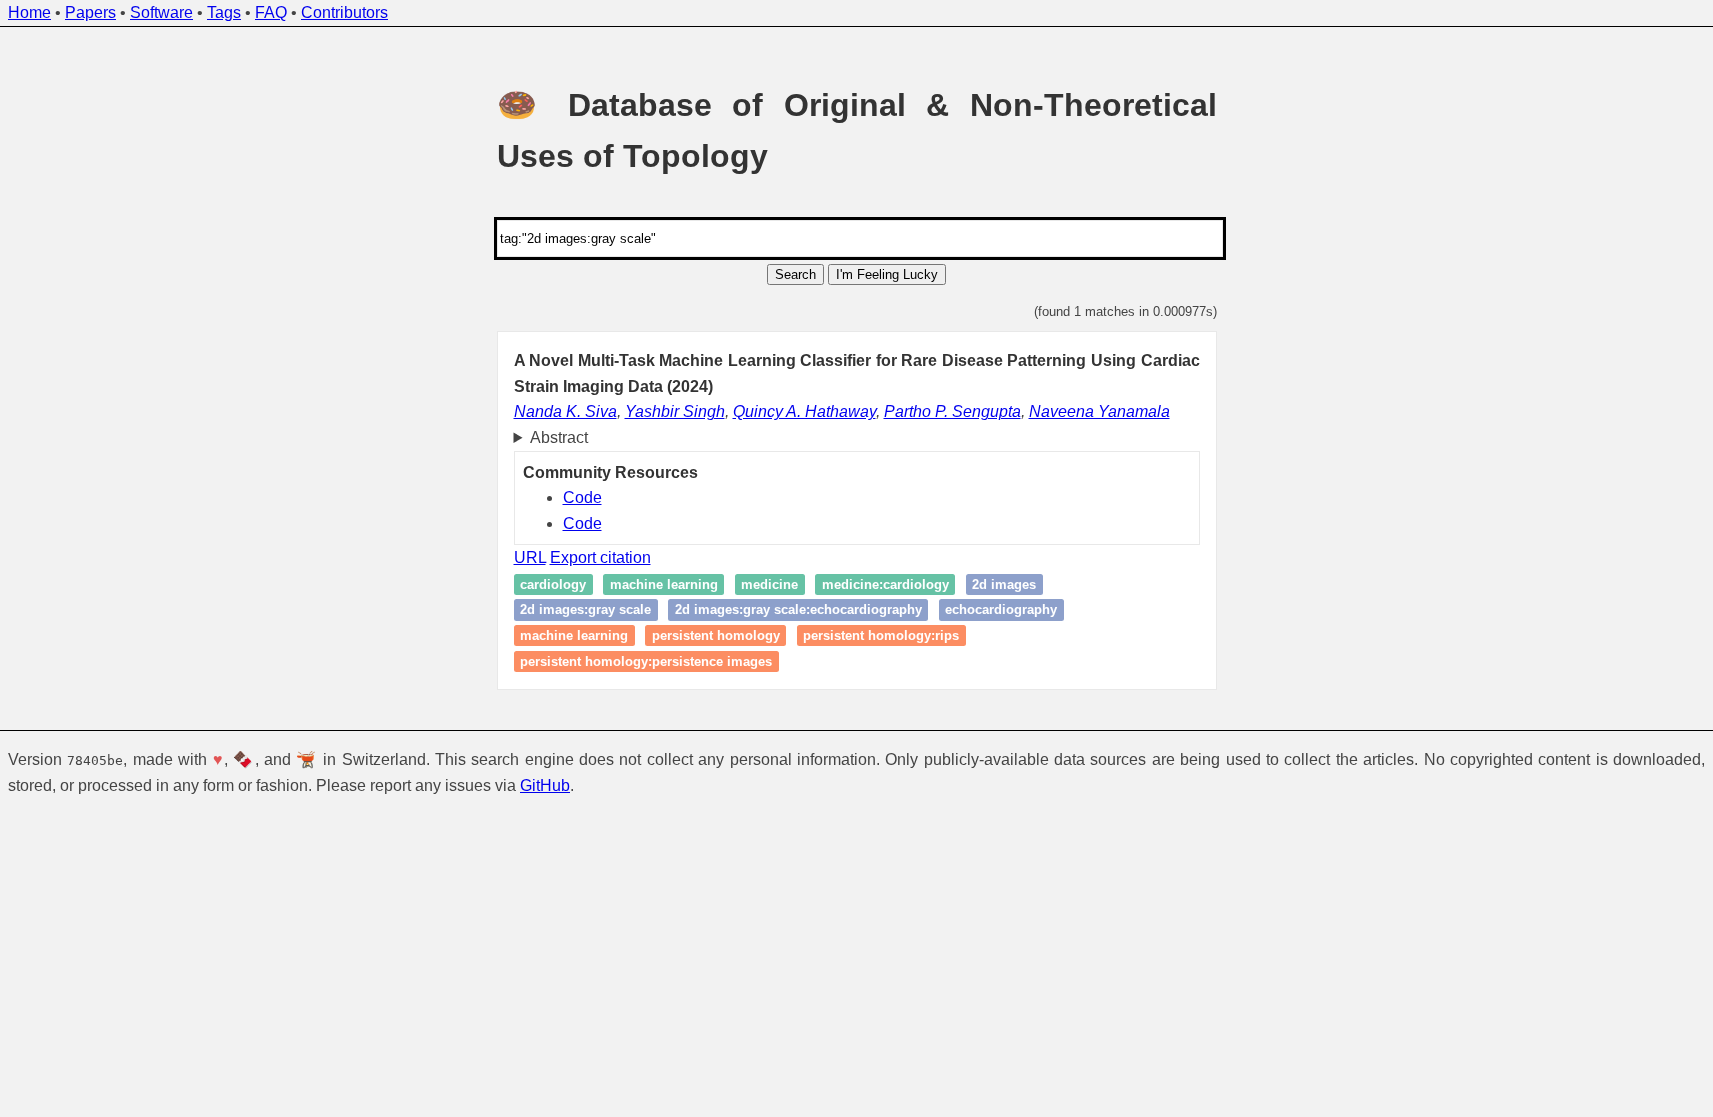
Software (161, 12)
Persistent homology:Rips (881, 635)
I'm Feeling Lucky (887, 274)
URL (530, 557)
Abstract (559, 437)
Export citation (600, 557)
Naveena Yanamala (1099, 411)
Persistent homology (716, 635)
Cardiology (553, 584)
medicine (769, 584)
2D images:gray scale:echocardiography (798, 610)
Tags (224, 12)
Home (29, 12)
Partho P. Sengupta (952, 411)
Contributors (344, 12)
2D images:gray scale (585, 610)
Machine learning (664, 584)
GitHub (545, 785)
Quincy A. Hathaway (804, 411)
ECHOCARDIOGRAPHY (1001, 610)
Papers (90, 12)
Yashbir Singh (675, 411)
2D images (1004, 584)
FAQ (271, 12)
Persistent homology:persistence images (646, 661)
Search (795, 274)
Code (582, 497)
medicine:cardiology (885, 584)
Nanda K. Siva (565, 411)
